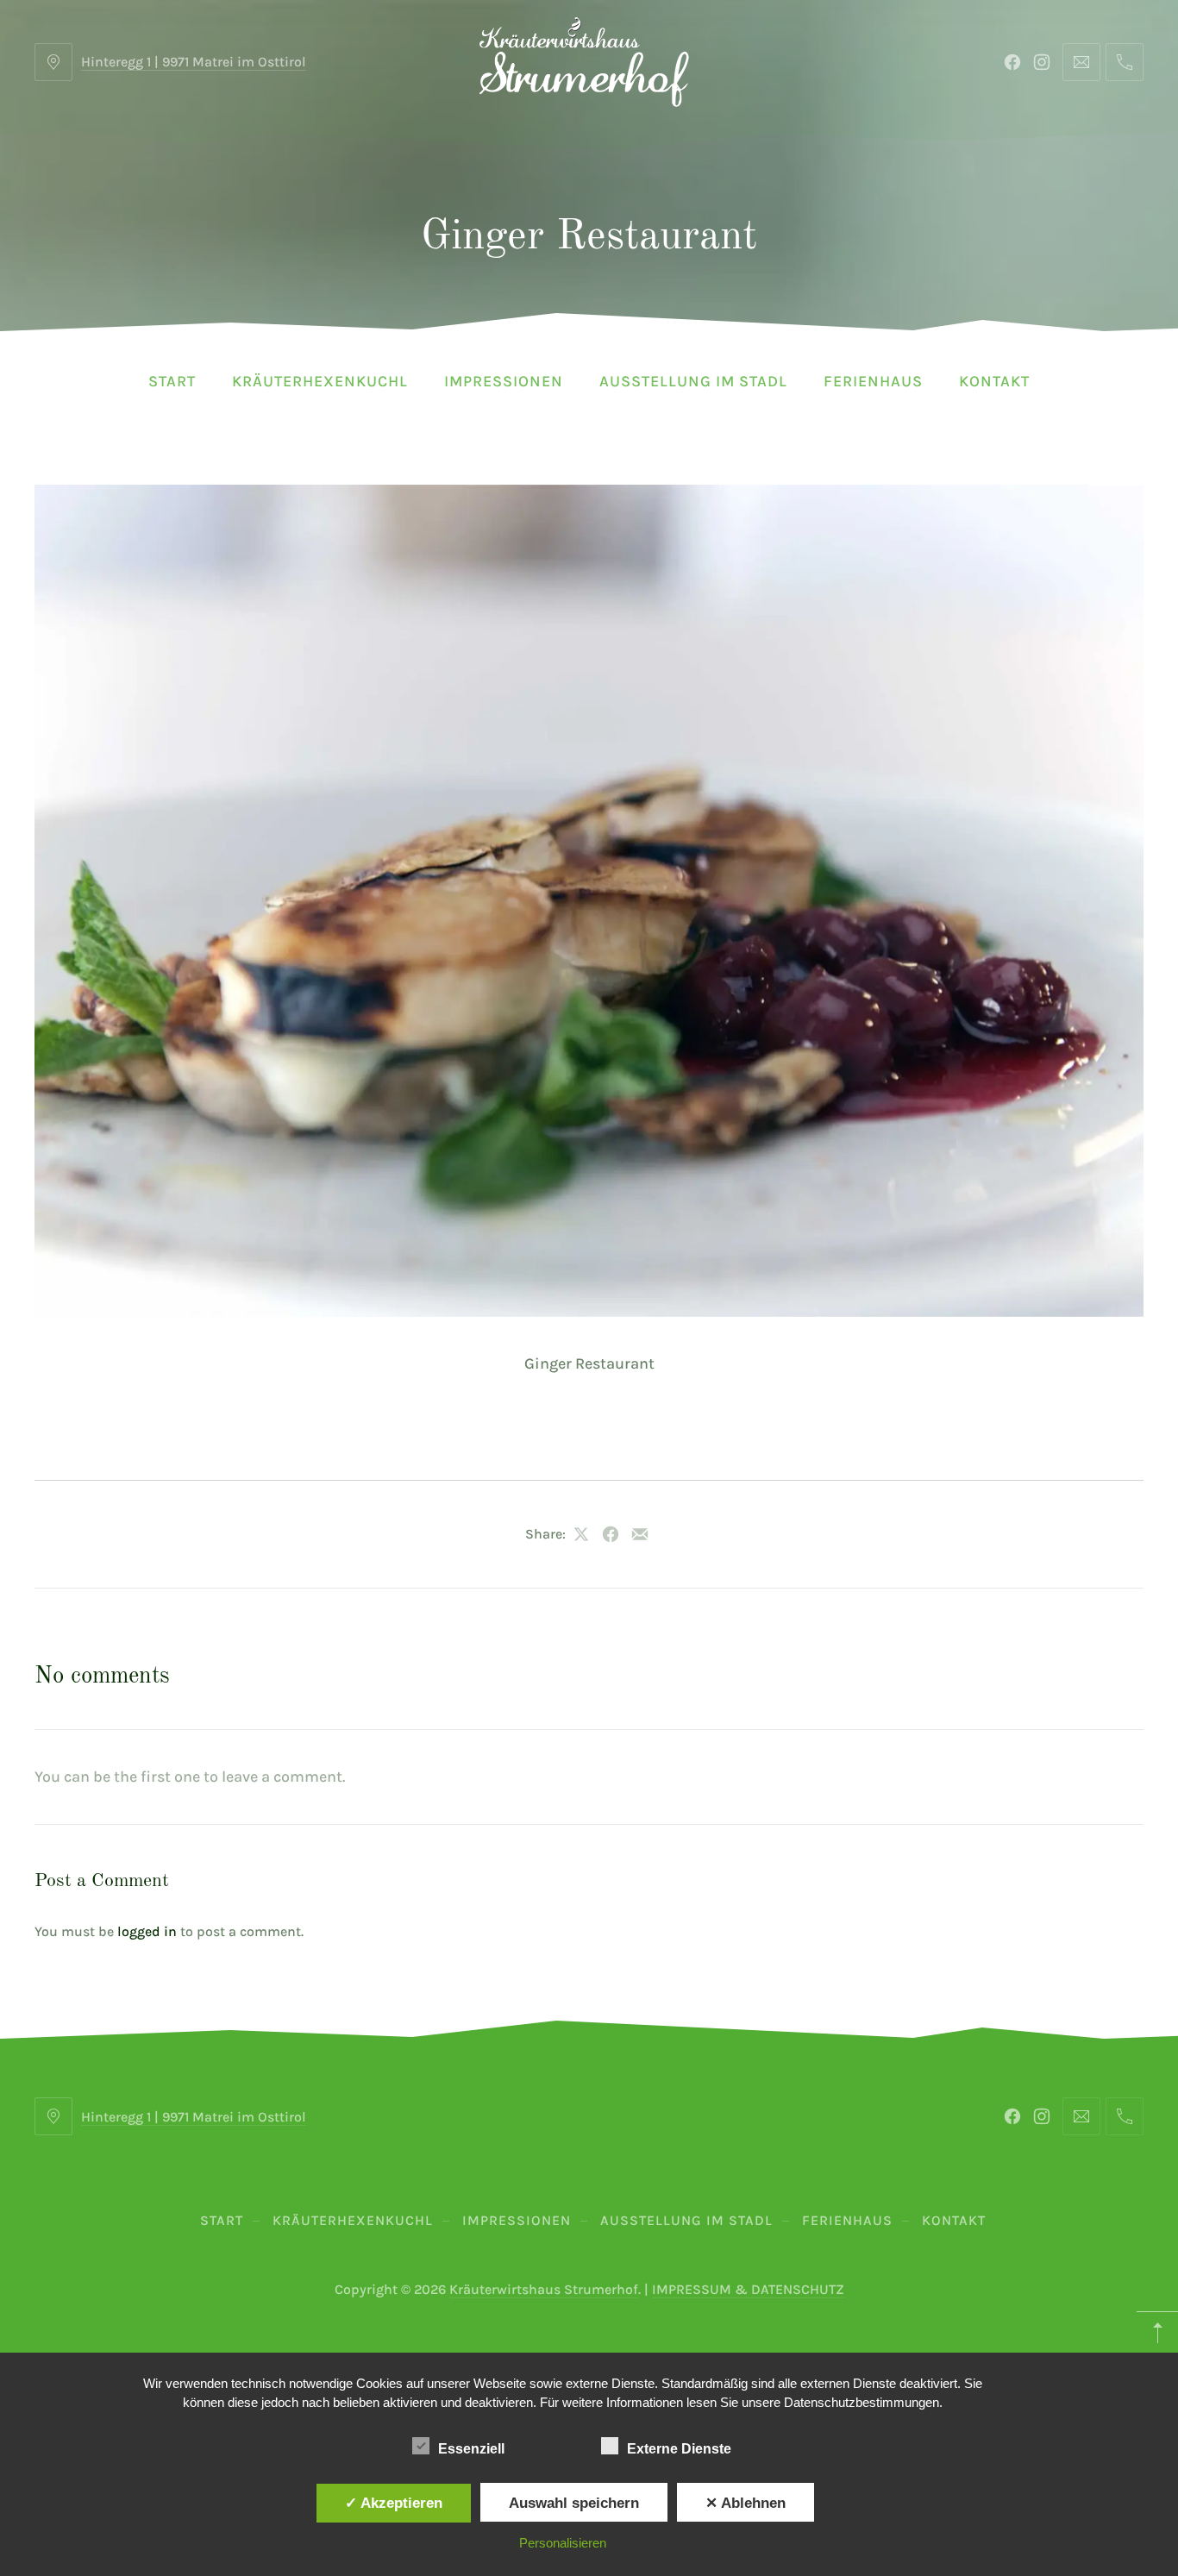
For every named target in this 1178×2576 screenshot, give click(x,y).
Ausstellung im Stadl (693, 381)
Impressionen (504, 381)
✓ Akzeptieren (394, 2503)
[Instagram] (1042, 62)
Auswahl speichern (574, 2503)
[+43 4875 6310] (1125, 62)
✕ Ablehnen (746, 2503)
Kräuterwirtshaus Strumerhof (544, 2289)
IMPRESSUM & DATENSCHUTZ (748, 2289)
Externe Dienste (679, 2449)
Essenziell (471, 2449)
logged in (147, 1931)
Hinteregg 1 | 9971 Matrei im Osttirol (194, 62)
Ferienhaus (873, 381)
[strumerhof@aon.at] (1081, 62)
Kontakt (994, 381)
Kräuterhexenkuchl (320, 381)
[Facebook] (1012, 62)
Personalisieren (563, 2543)
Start (172, 381)
